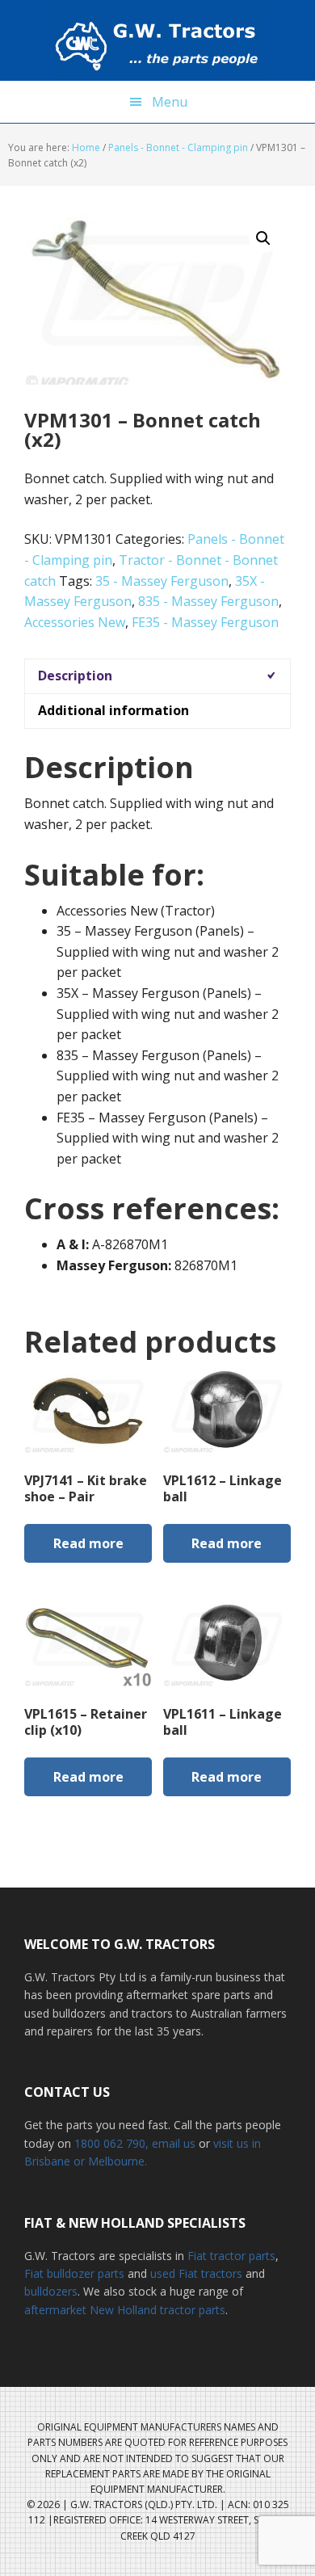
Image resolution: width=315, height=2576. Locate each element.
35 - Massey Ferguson (162, 581)
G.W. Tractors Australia (157, 40)
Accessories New (75, 622)
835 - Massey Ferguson (208, 601)
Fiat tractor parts (231, 2256)
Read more (88, 1543)
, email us (172, 2143)
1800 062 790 (110, 2143)
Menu (170, 102)
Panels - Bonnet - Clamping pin (178, 147)
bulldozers (51, 2291)
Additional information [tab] (113, 710)
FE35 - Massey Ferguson (205, 622)
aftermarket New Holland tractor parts (125, 2310)
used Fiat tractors (196, 2273)
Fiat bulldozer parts (74, 2273)
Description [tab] (75, 676)
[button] (263, 238)
